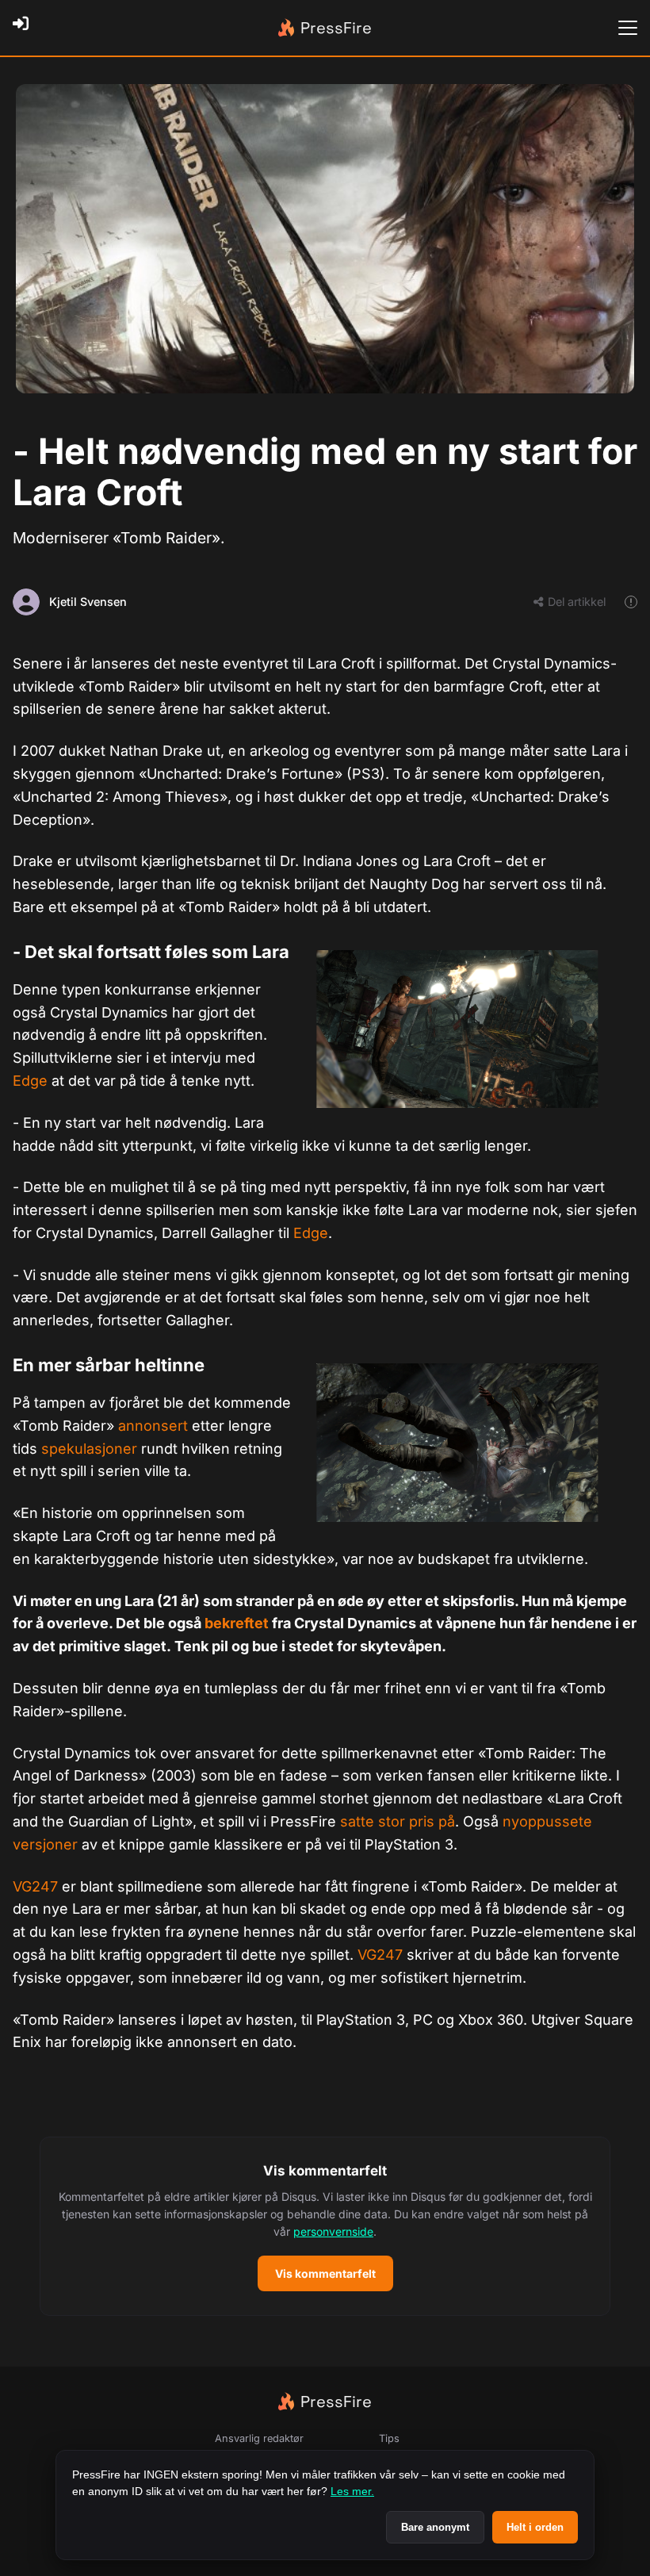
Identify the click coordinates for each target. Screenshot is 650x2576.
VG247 (35, 1886)
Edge (30, 1081)
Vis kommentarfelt (325, 2273)
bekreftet (237, 1623)
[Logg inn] (25, 28)
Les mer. (352, 2491)
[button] (325, 2226)
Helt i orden (535, 2527)
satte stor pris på (398, 1821)
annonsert (153, 1426)
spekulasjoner (89, 1449)
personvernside (333, 2231)
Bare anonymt (435, 2527)
